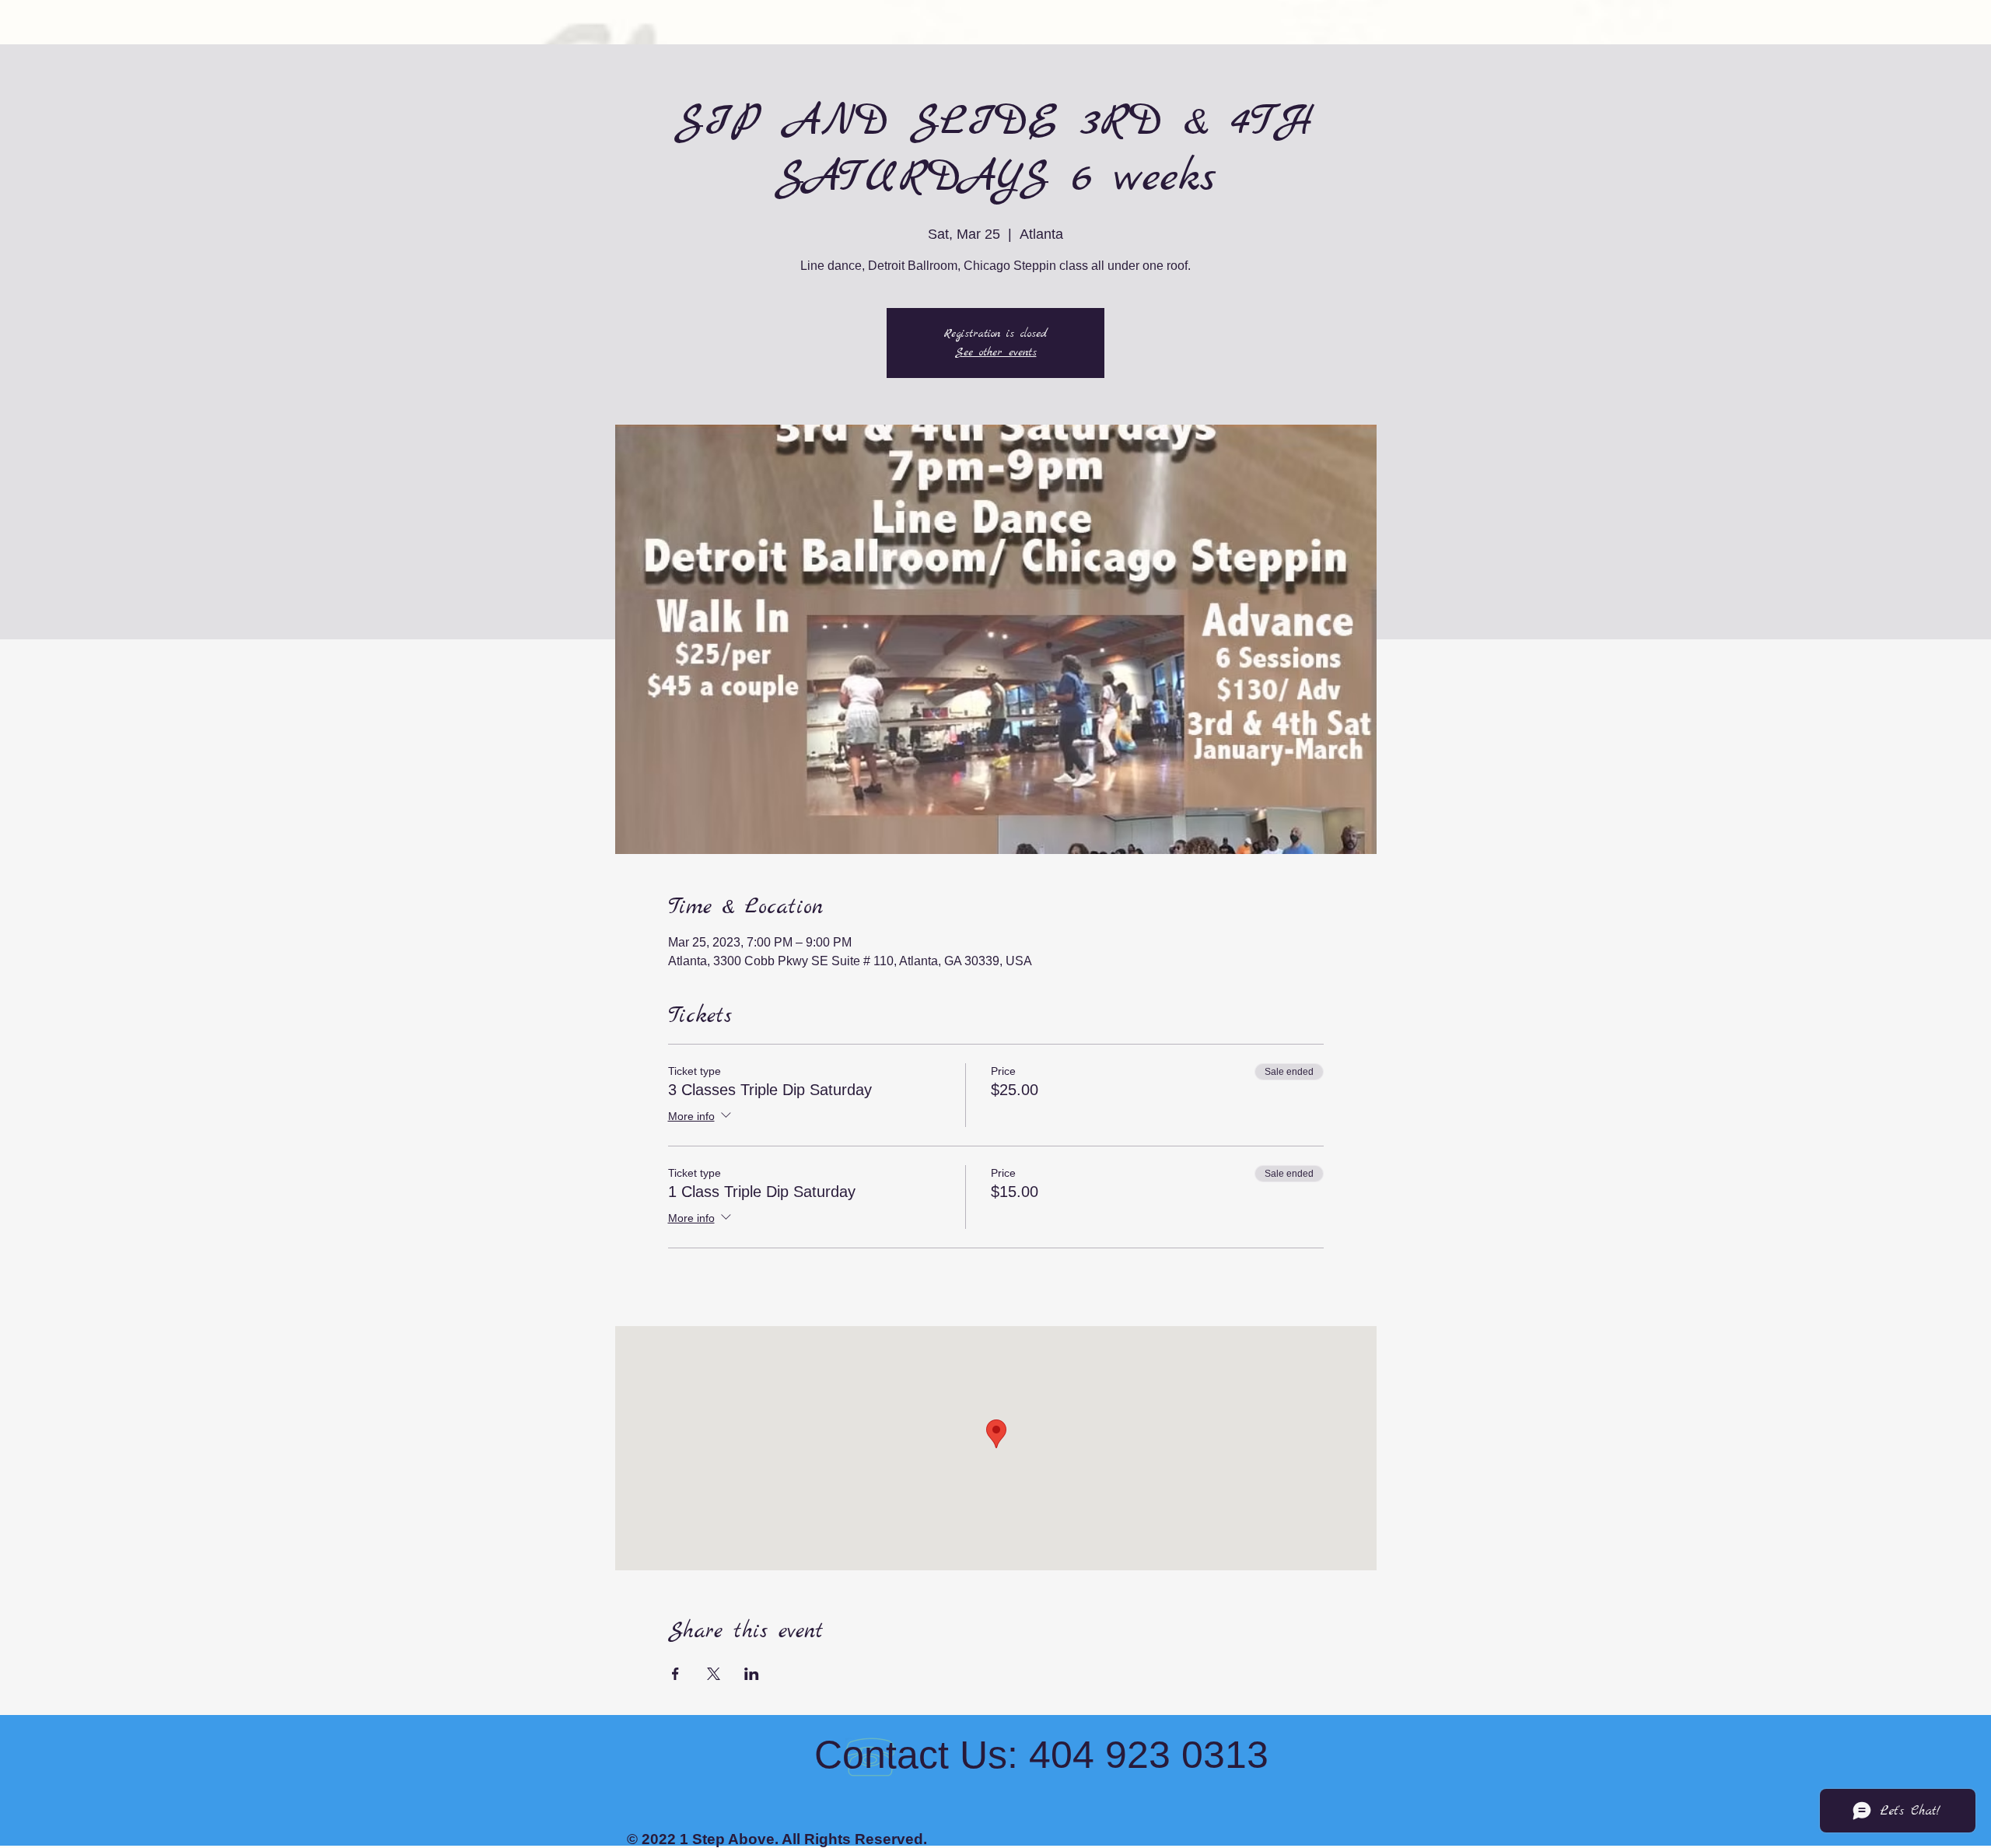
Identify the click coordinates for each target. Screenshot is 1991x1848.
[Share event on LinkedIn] (752, 1674)
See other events (996, 352)
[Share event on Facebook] (675, 1674)
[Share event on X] (714, 1674)
